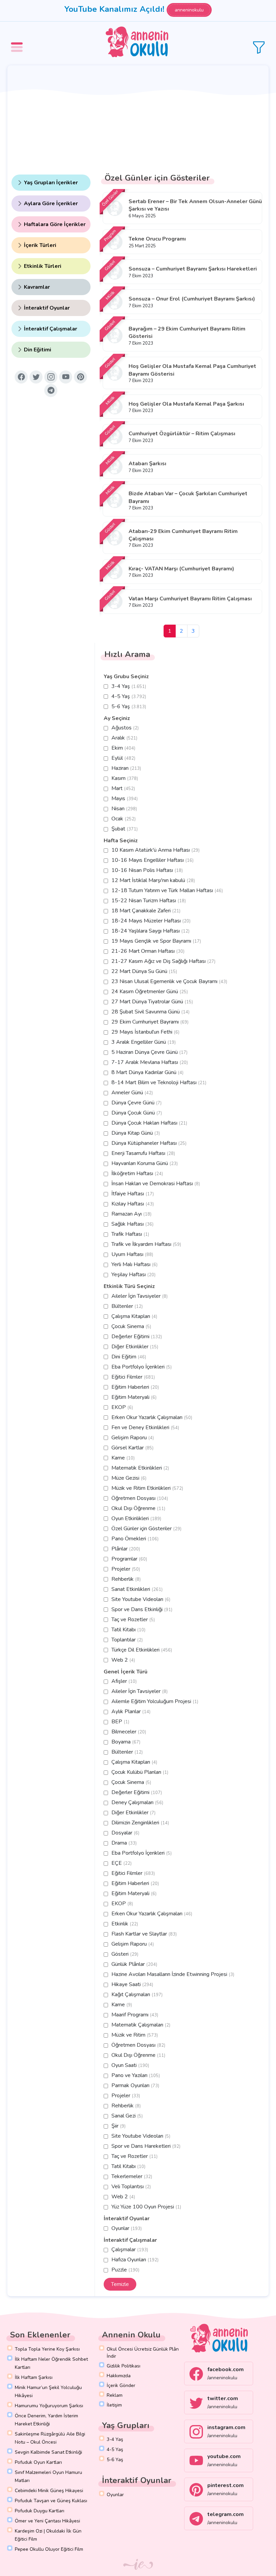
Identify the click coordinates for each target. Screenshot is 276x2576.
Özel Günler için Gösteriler (146, 1529)
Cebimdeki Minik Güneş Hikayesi (49, 2491)
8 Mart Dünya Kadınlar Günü (147, 1072)
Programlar (129, 1559)
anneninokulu (189, 10)
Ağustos (125, 728)
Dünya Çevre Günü (136, 1103)
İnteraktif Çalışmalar (50, 329)
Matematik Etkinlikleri (140, 1468)
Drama (124, 1843)
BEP (120, 1722)
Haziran (126, 768)
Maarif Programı (135, 2015)
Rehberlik (126, 1579)
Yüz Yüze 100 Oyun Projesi (146, 2207)
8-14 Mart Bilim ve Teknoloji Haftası (159, 1082)
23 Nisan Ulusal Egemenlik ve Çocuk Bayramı (169, 981)
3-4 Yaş (129, 686)
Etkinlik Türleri (43, 266)
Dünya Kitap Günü (136, 1133)
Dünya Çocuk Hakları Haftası (149, 1123)
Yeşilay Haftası (133, 1275)
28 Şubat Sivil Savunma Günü (150, 1012)
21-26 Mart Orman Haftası (148, 951)
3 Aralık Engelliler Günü (144, 1042)
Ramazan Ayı (131, 1214)
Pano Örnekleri (135, 1539)
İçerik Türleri (40, 245)
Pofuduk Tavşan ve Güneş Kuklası (51, 2501)
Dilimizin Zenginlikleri (140, 1823)
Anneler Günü (132, 1093)
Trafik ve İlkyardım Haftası (146, 1244)
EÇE (122, 1863)
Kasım (125, 778)
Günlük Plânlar (134, 1964)
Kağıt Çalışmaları (137, 1994)
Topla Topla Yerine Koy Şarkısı (47, 2349)
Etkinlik (125, 1924)
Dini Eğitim (129, 1357)
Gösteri (125, 1954)
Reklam (115, 2395)
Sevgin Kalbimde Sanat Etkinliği (48, 2452)
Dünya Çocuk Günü (137, 1113)
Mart (123, 788)
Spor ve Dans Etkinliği (142, 1609)
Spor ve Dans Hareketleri (146, 2146)
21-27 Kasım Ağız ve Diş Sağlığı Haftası (163, 961)
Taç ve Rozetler (133, 1620)
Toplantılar (127, 1640)
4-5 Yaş (129, 696)
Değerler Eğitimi (137, 1337)
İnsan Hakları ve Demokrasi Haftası (156, 1184)
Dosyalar (125, 1833)
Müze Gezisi (129, 1478)
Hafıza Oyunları (135, 2260)
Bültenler (127, 1306)
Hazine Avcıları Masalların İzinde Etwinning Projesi (173, 1974)
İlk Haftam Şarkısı (34, 2377)
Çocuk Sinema (131, 1326)
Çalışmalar (130, 2250)
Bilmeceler (129, 1732)
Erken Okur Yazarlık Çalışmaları (152, 1417)
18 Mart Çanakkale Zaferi (146, 911)
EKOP (122, 1407)
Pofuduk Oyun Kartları (38, 2462)
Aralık (124, 738)
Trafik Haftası (130, 1234)
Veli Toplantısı (131, 2187)
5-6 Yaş (129, 706)
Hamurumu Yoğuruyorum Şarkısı (49, 2406)
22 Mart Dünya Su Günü (144, 971)
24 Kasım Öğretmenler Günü (150, 992)
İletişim (114, 2405)
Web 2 (123, 1660)
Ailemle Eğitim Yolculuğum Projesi (155, 1701)
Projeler (126, 1569)
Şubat (125, 829)
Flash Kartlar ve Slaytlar (144, 1934)
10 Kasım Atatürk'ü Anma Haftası (156, 850)
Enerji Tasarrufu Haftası (143, 1153)
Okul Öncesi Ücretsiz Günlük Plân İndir (143, 2353)
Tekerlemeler (132, 2176)
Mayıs (125, 798)
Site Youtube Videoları (141, 1599)
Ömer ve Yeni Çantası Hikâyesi (47, 2521)
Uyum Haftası (132, 1254)
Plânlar (126, 1549)
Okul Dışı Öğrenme (138, 1508)
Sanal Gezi (127, 2116)
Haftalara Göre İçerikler (55, 224)
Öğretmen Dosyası (140, 1498)
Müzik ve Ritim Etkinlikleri (147, 1488)
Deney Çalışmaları (137, 1802)
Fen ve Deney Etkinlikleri (145, 1427)
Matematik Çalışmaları (141, 2025)
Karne (123, 1458)
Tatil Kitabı (128, 1630)
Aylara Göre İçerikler (51, 203)
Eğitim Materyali (134, 1397)
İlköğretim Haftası (137, 1173)
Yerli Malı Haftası (134, 1264)
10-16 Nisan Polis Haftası (147, 870)
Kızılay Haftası (133, 1204)
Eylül (123, 758)
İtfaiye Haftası (133, 1194)
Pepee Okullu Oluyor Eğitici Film (49, 2549)
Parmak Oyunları (135, 2085)
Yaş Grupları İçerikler (51, 183)
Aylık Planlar (131, 1711)
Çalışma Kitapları (134, 1316)
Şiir (118, 2126)
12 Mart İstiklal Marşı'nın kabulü (153, 880)
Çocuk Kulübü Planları (140, 1772)
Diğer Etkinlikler (135, 1347)
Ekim (123, 748)
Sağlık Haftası (132, 1224)
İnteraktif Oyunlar (47, 308)
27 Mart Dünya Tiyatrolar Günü (152, 1002)
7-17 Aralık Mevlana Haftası (150, 1062)
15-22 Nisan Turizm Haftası (149, 901)
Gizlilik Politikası (124, 2366)
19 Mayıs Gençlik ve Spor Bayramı (156, 941)
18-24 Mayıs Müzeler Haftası (151, 921)
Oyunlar (127, 2228)
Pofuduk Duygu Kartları (40, 2511)
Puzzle (125, 2270)
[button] (18, 42)
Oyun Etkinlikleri (136, 1518)
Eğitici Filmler (133, 1377)
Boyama (126, 1742)
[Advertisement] (138, 116)
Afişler (124, 1681)
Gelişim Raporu (133, 1438)
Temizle (120, 2284)
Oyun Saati (130, 2065)
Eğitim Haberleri (135, 1387)
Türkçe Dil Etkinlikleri (142, 1650)
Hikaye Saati (132, 1984)
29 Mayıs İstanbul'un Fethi (145, 1032)
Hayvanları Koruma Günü (145, 1163)
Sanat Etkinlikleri (137, 1589)
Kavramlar (37, 287)
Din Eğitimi (38, 350)
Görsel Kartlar (132, 1448)
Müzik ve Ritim (135, 2035)
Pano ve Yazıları (136, 2075)
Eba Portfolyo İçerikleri (142, 1367)
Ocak (124, 819)
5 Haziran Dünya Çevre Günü (149, 1052)
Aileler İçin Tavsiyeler (140, 1296)
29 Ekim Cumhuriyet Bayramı (150, 1022)
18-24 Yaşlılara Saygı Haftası (150, 931)
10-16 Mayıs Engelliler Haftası (152, 860)
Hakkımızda (119, 2376)
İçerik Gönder (121, 2385)
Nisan (124, 809)
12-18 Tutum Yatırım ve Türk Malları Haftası (167, 890)
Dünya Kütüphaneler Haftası (149, 1143)
